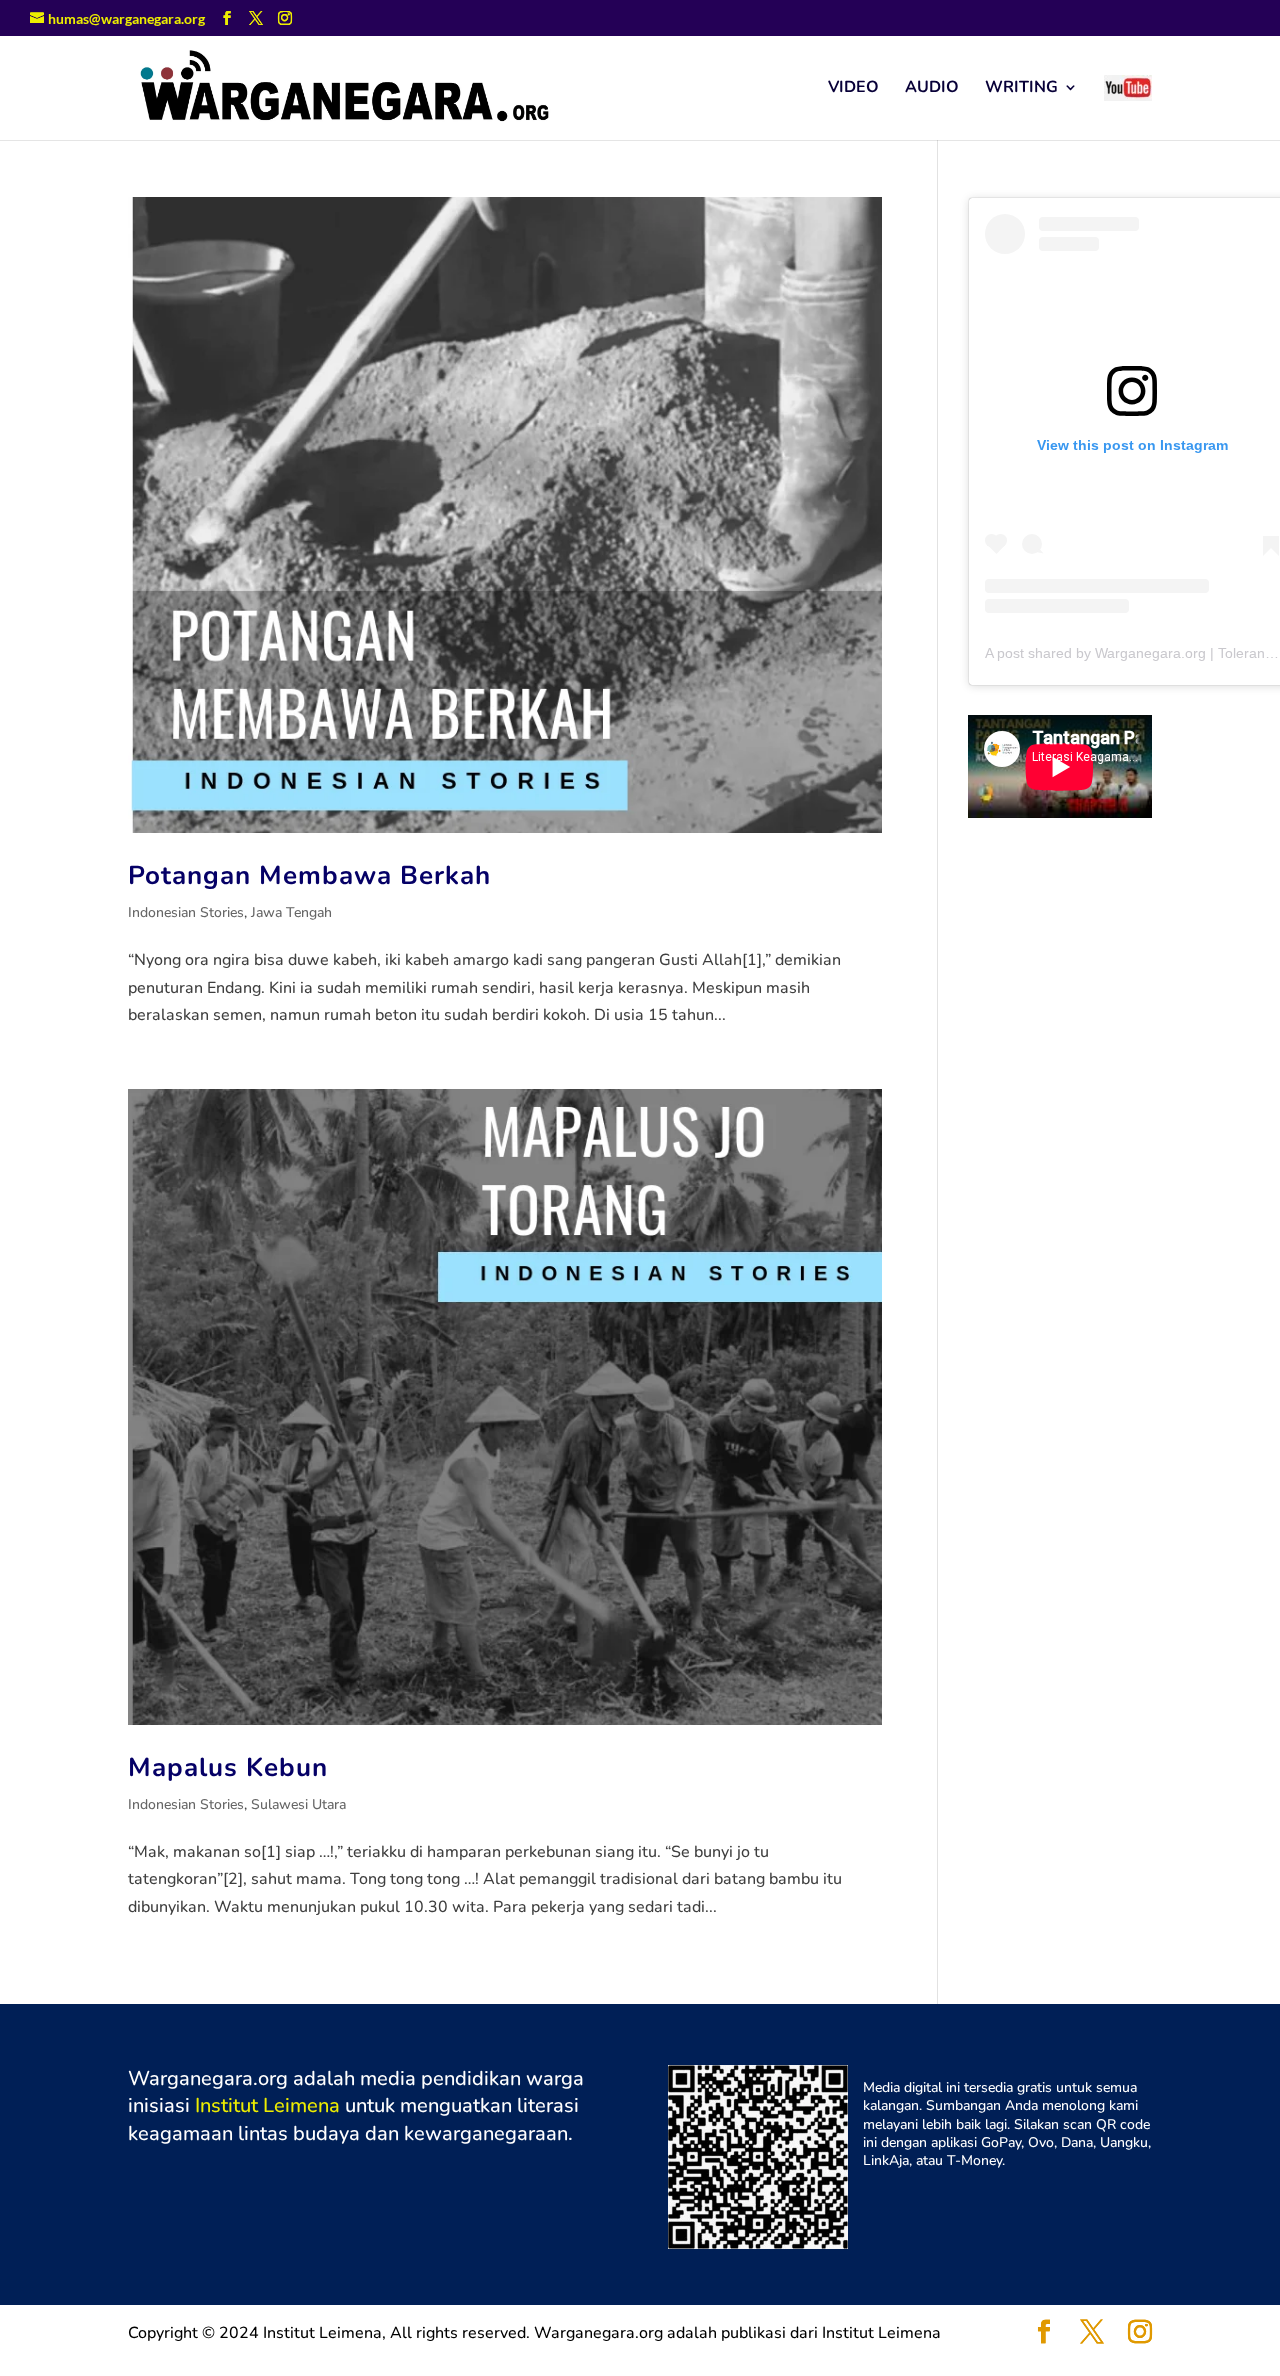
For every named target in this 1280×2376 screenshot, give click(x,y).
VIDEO (853, 89)
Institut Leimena (267, 2105)
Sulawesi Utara (298, 1804)
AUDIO (932, 89)
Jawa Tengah (291, 912)
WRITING (1021, 89)
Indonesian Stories (186, 912)
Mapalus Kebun (228, 1767)
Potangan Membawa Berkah (309, 875)
